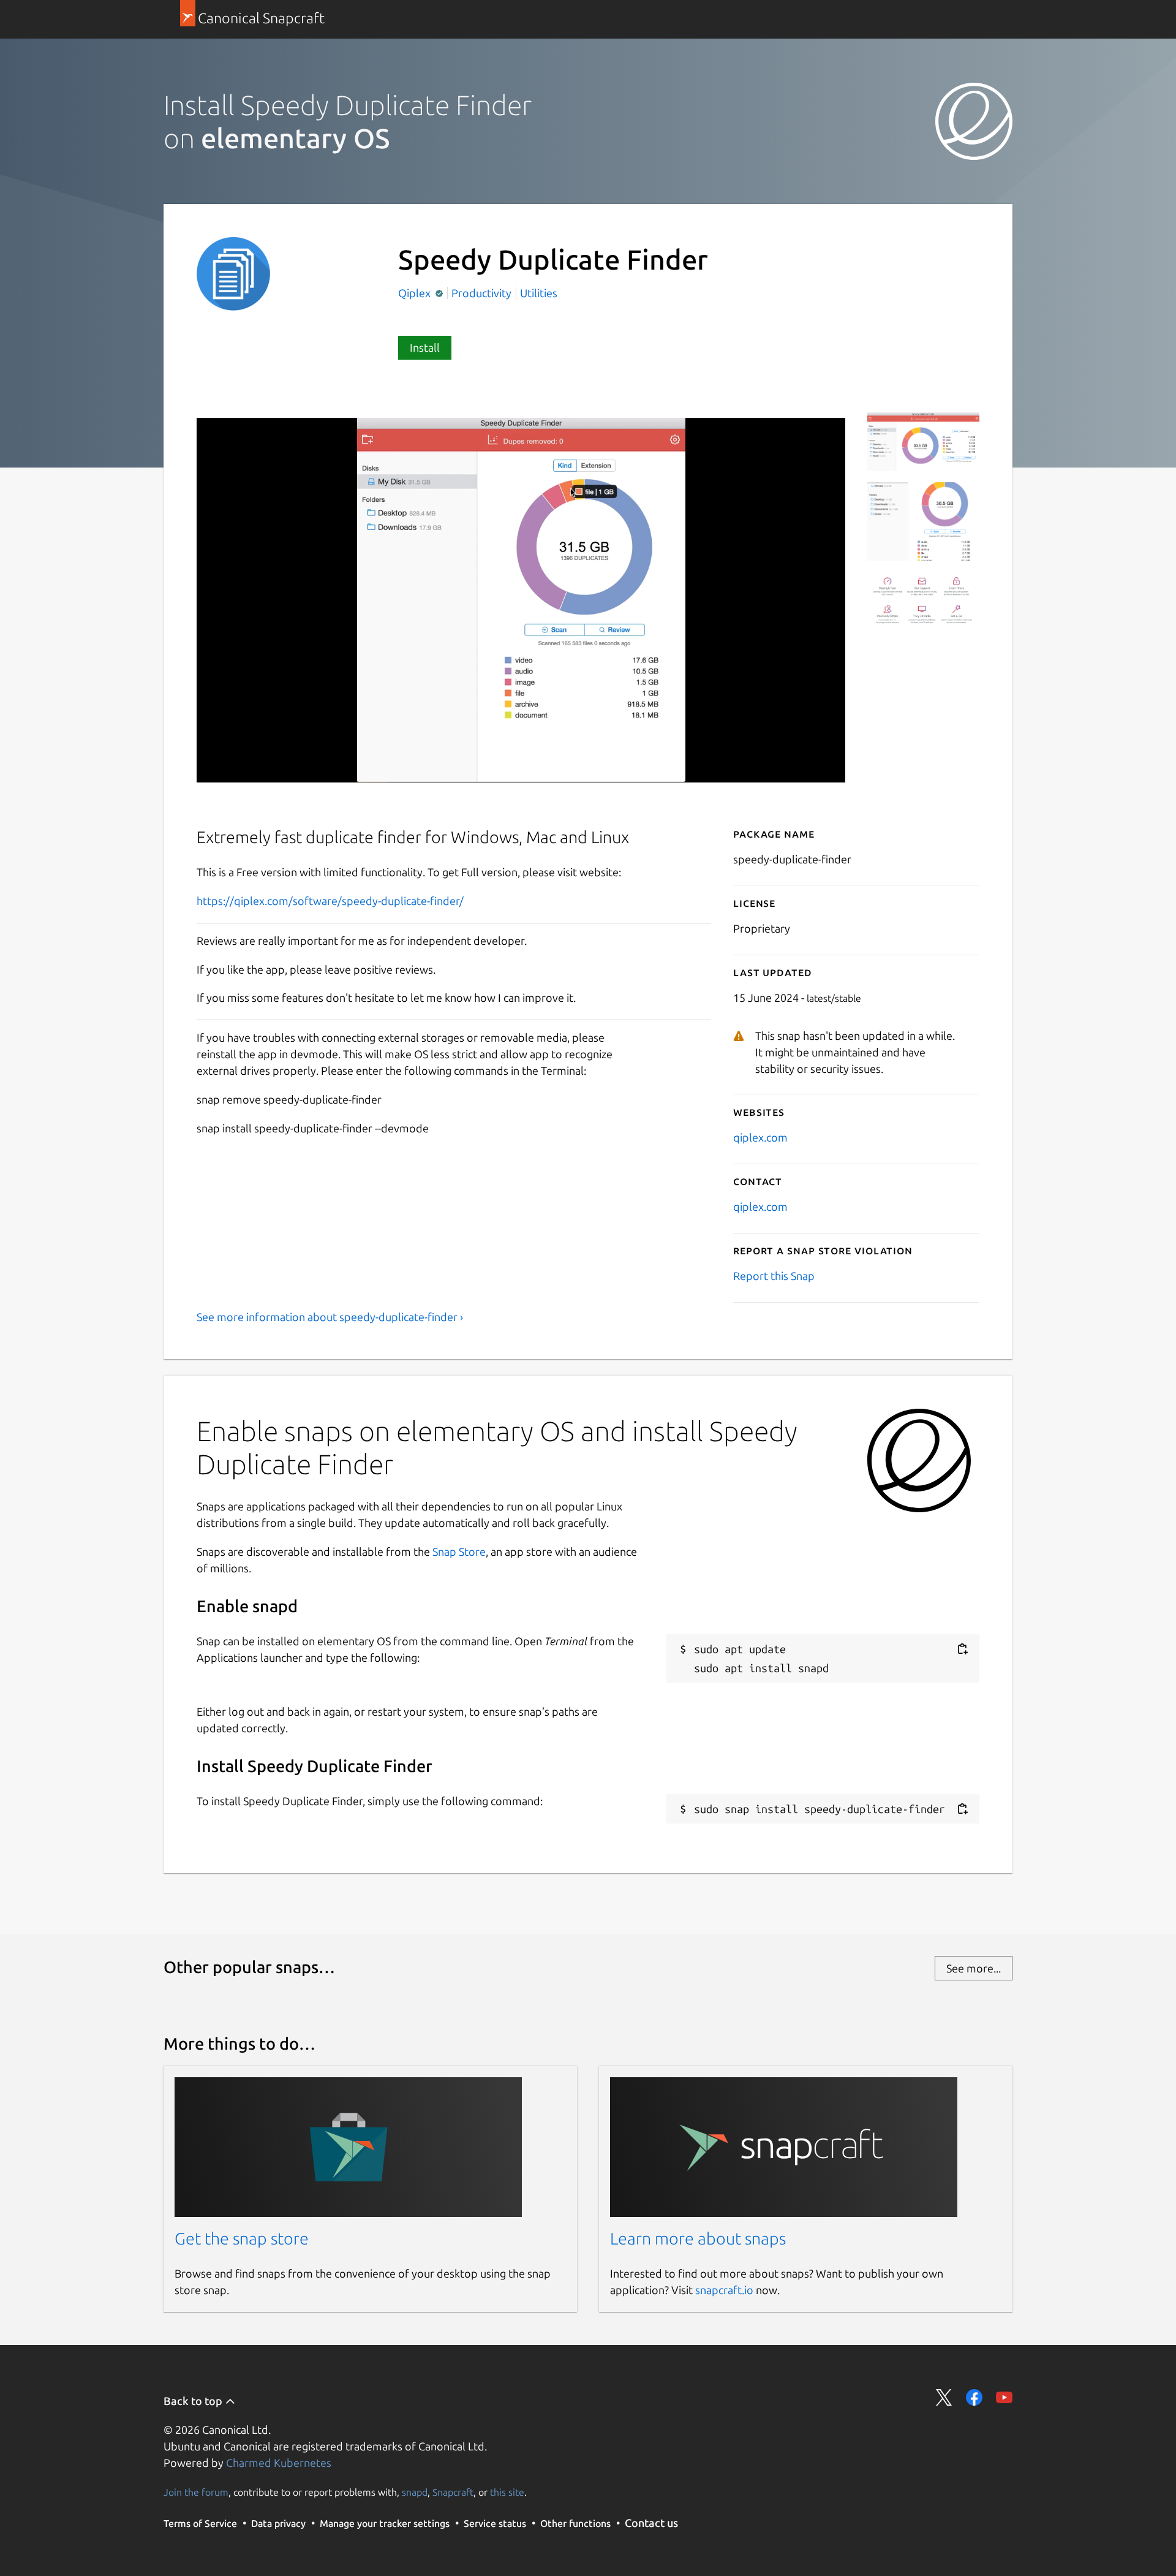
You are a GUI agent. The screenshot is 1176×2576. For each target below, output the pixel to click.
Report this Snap (774, 1276)
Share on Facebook (974, 2397)
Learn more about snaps (698, 2238)
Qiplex (416, 293)
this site (507, 2492)
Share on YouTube (1004, 2397)
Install (425, 347)
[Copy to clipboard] (962, 1649)
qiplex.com (760, 1137)
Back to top (194, 2401)
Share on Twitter (944, 2397)
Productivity (481, 293)
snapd (415, 2492)
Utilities (539, 293)
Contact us (651, 2523)
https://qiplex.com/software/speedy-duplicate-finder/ (330, 901)
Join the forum (196, 2492)
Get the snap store (242, 2238)
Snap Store (459, 1551)
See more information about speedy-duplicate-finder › (330, 1317)
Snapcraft (453, 2492)
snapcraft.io (724, 2290)
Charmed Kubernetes (279, 2463)
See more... (974, 1968)
